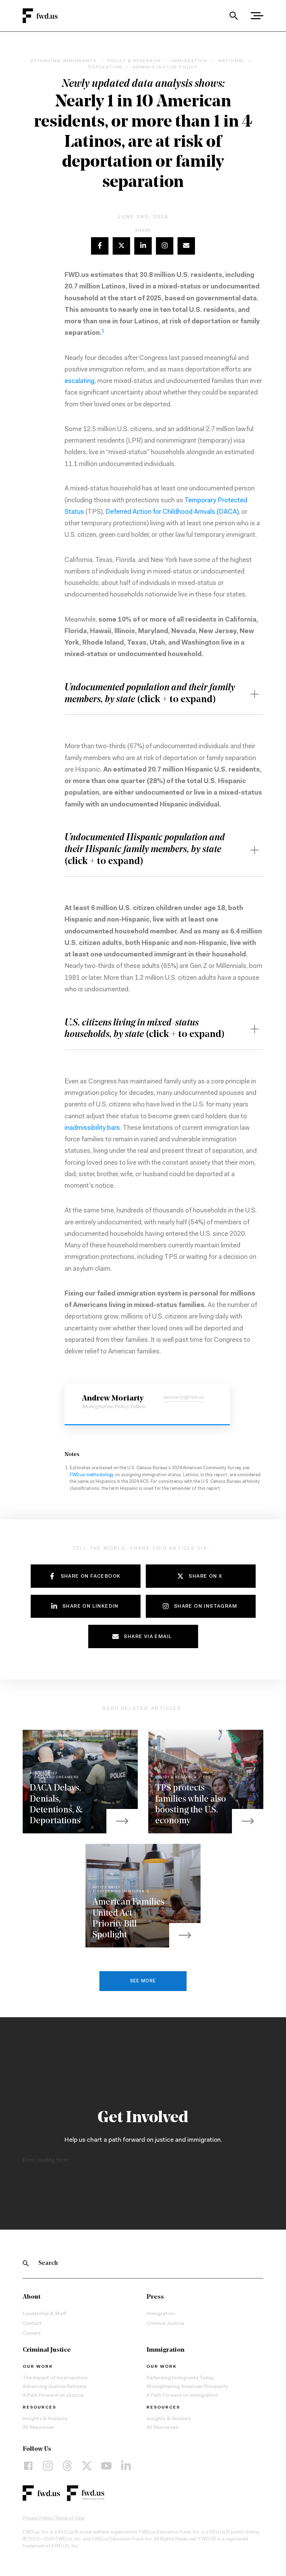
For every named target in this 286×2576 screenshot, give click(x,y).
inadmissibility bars (92, 1128)
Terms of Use (69, 2518)
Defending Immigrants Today (180, 2378)
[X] (87, 2465)
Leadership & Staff (44, 2314)
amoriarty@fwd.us (183, 1398)
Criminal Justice (165, 2324)
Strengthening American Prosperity (187, 2387)
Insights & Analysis (45, 2419)
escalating (80, 381)
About (32, 2297)
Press (155, 2297)
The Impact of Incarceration (55, 2378)
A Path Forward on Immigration (182, 2396)
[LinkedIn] (126, 2465)
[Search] (234, 16)
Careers (32, 2334)
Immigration (161, 2314)
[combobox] (234, 16)
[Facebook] (28, 2465)
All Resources (39, 2428)
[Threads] (67, 2465)
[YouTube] (106, 2465)
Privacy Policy (37, 2518)
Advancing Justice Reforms (55, 2387)
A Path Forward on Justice (53, 2396)
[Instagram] (48, 2465)
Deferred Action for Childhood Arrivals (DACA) (172, 512)
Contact (32, 2324)
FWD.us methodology (92, 1475)
